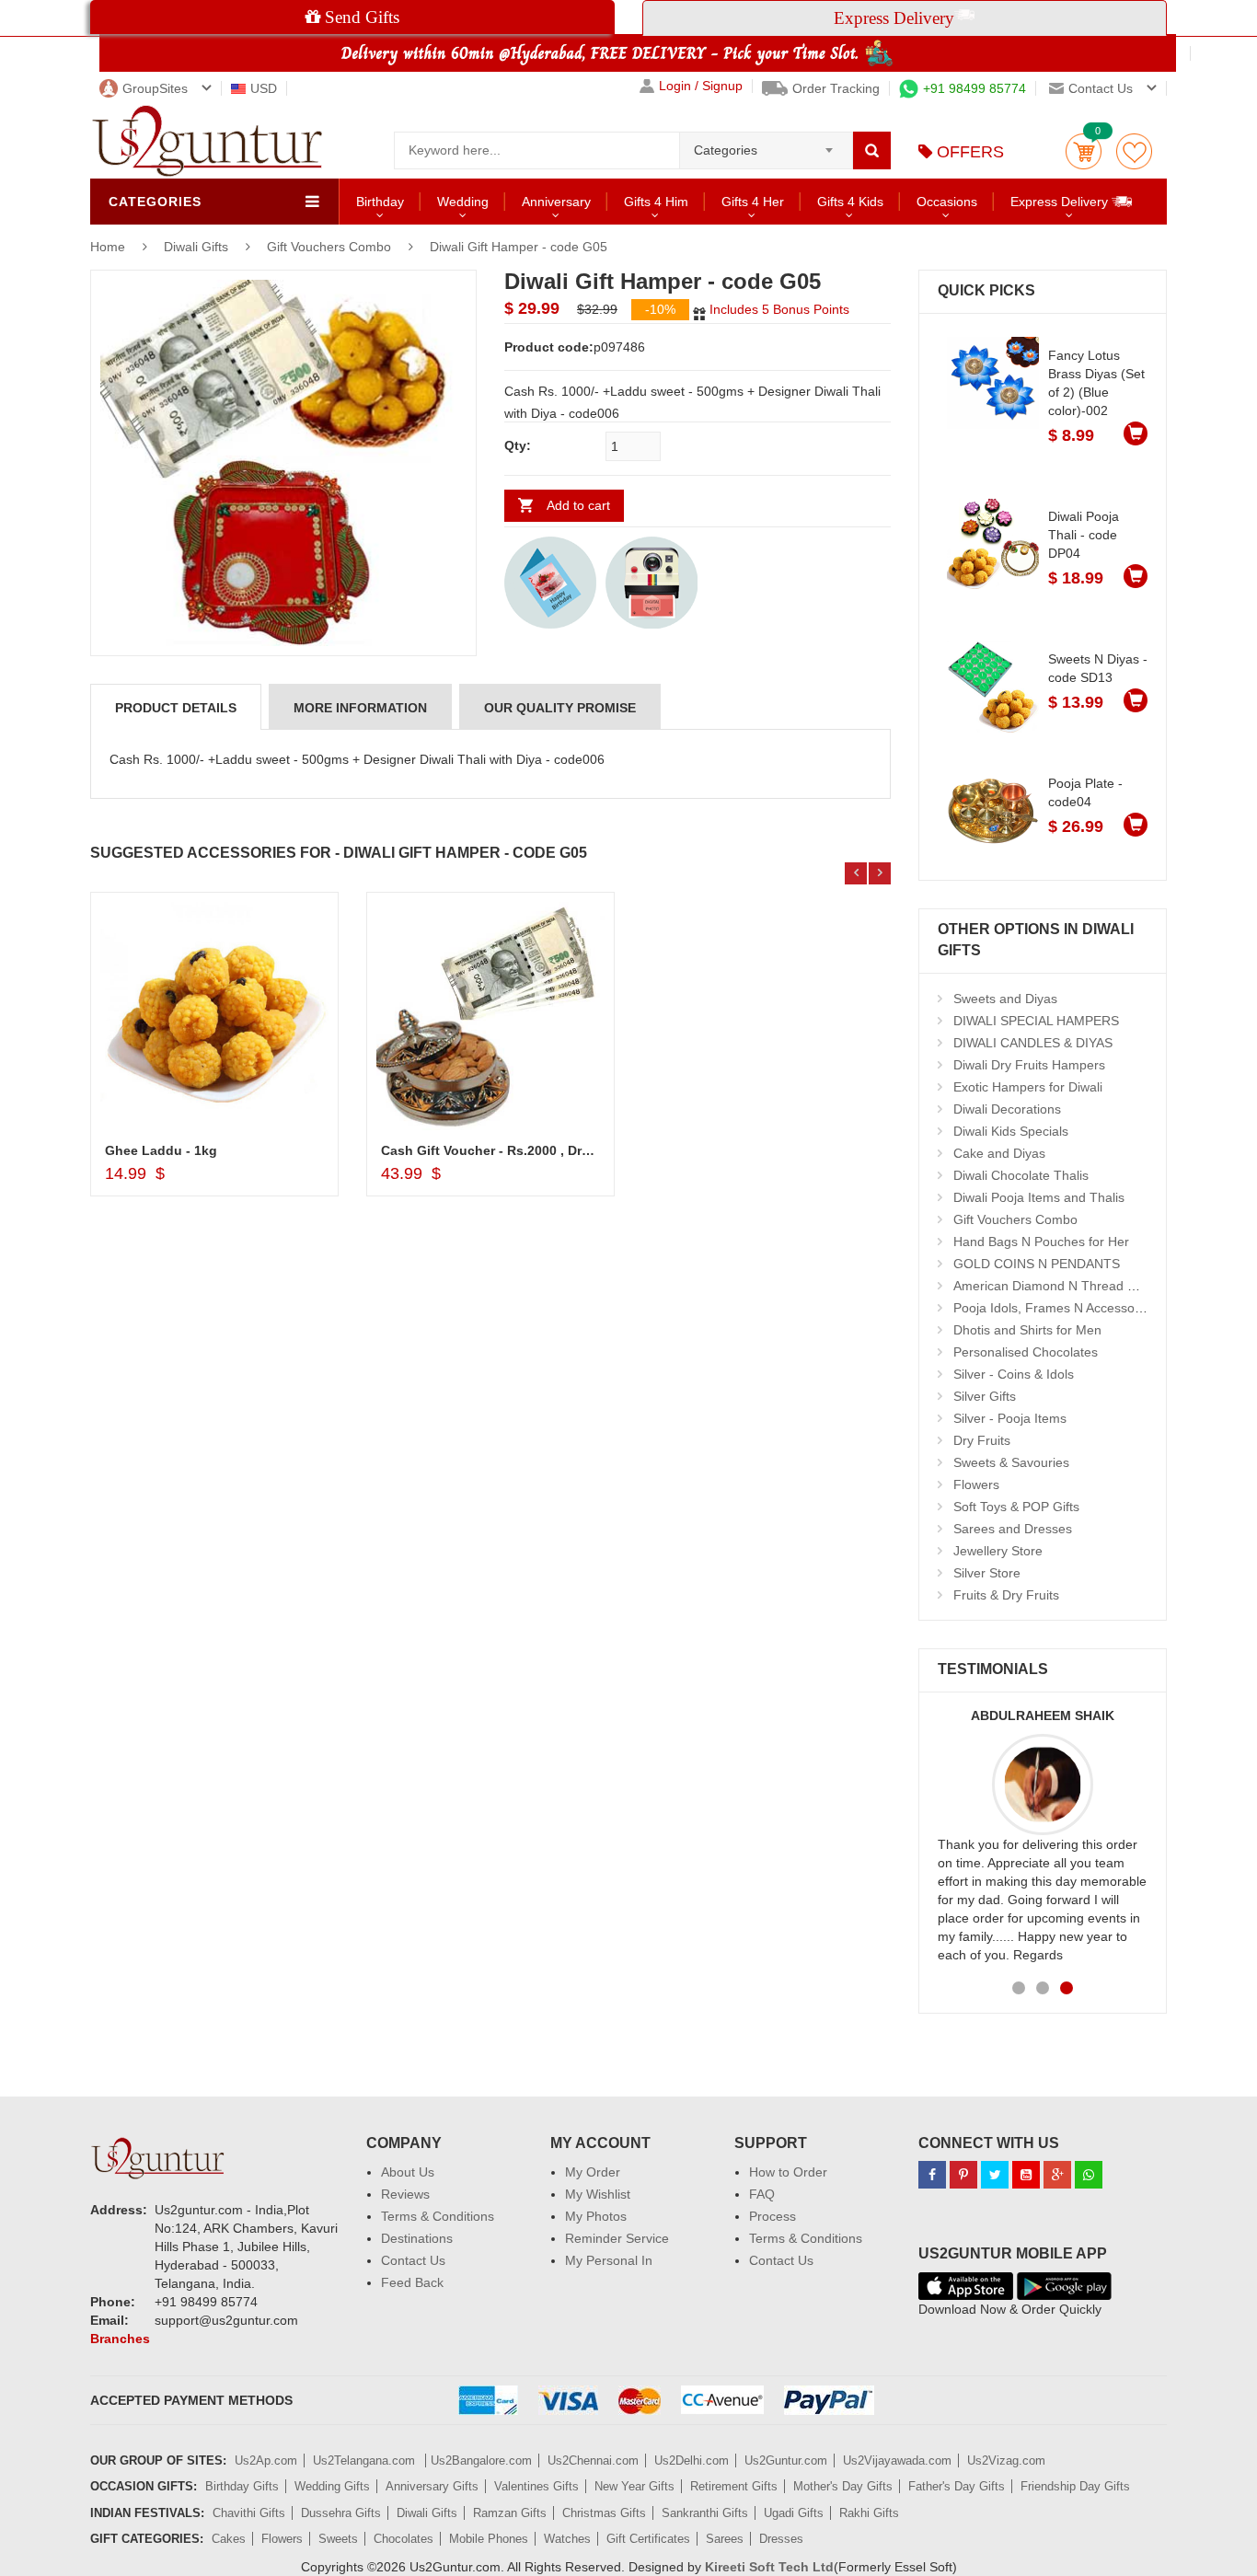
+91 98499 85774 (974, 88)
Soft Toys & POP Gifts (1016, 1507)
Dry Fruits (982, 1440)
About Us (408, 2172)
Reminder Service (617, 2238)
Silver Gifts (985, 1396)
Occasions (947, 202)
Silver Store (987, 1573)
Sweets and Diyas (1005, 999)
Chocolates (404, 2539)
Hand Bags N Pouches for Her (1041, 1242)
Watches (567, 2539)
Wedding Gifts (332, 2486)
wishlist (1134, 151)
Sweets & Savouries (1011, 1462)
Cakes (229, 2539)
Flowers (976, 1484)
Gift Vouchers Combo (329, 247)
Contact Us (413, 2260)
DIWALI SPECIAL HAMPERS (1036, 1021)
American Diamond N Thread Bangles (1064, 1286)
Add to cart (578, 505)
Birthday (380, 202)
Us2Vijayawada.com (897, 2460)
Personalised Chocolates (1026, 1352)
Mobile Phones (489, 2539)
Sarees (725, 2539)
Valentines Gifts (536, 2486)
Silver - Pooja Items (1010, 1418)
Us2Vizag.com (1006, 2460)
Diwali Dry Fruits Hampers (1029, 1065)
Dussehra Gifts (341, 2513)
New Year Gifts (634, 2486)
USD (264, 88)
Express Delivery (1061, 202)
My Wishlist (598, 2194)
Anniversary (556, 202)
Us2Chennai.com (593, 2460)
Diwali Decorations (1007, 1109)
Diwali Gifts (198, 247)
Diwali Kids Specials (1011, 1131)
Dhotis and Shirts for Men (1027, 1330)
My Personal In (609, 2260)
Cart (1084, 151)
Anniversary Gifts (432, 2486)
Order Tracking (836, 88)
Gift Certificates (648, 2539)
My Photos (596, 2216)
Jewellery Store (998, 1551)
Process (773, 2216)
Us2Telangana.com (366, 2460)
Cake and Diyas (999, 1153)
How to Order (788, 2172)
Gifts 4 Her (753, 202)
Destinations (417, 2238)
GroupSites (155, 88)
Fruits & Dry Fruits (1006, 1595)
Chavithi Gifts (249, 2513)
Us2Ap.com (266, 2460)
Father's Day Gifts (957, 2486)
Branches (120, 2339)
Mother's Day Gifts (843, 2486)
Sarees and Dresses (1013, 1529)
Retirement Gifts (734, 2486)
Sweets (338, 2539)
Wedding (463, 202)
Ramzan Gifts (510, 2513)
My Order (593, 2172)
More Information (360, 708)
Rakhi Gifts (869, 2513)
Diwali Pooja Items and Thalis (1039, 1197)
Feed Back (412, 2282)
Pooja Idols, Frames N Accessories (1055, 1308)
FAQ (762, 2194)
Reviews (405, 2194)
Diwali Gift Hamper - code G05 (519, 247)
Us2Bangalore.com (481, 2460)
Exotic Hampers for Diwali (1028, 1087)
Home (108, 247)
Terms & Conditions (438, 2216)
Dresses (781, 2539)
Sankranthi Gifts (705, 2513)
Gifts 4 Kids (850, 202)
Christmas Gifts (604, 2513)
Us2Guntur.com (786, 2460)
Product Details (176, 708)
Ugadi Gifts (794, 2513)
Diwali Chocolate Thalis (1021, 1175)
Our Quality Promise (560, 708)
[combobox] (766, 144)
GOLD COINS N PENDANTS (1037, 1264)
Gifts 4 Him (656, 202)
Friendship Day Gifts (1075, 2486)
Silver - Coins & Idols (1014, 1374)
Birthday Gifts (242, 2486)
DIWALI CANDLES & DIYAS (1033, 1043)
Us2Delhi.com (692, 2460)
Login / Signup (701, 86)
